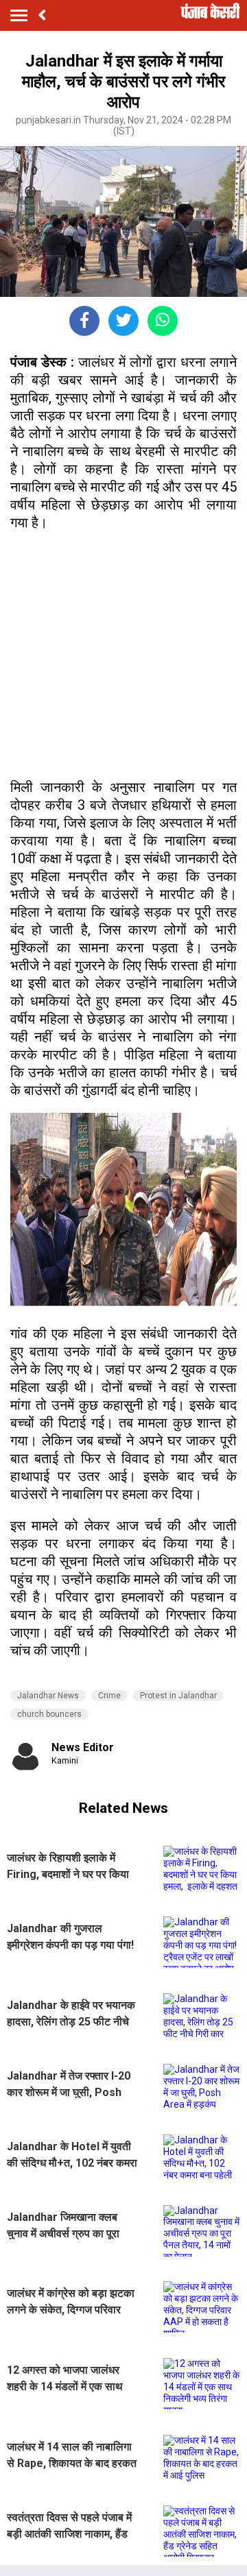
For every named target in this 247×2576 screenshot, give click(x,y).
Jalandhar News (48, 1696)
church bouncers (49, 1714)
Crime (109, 1696)
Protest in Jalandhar (178, 1696)
